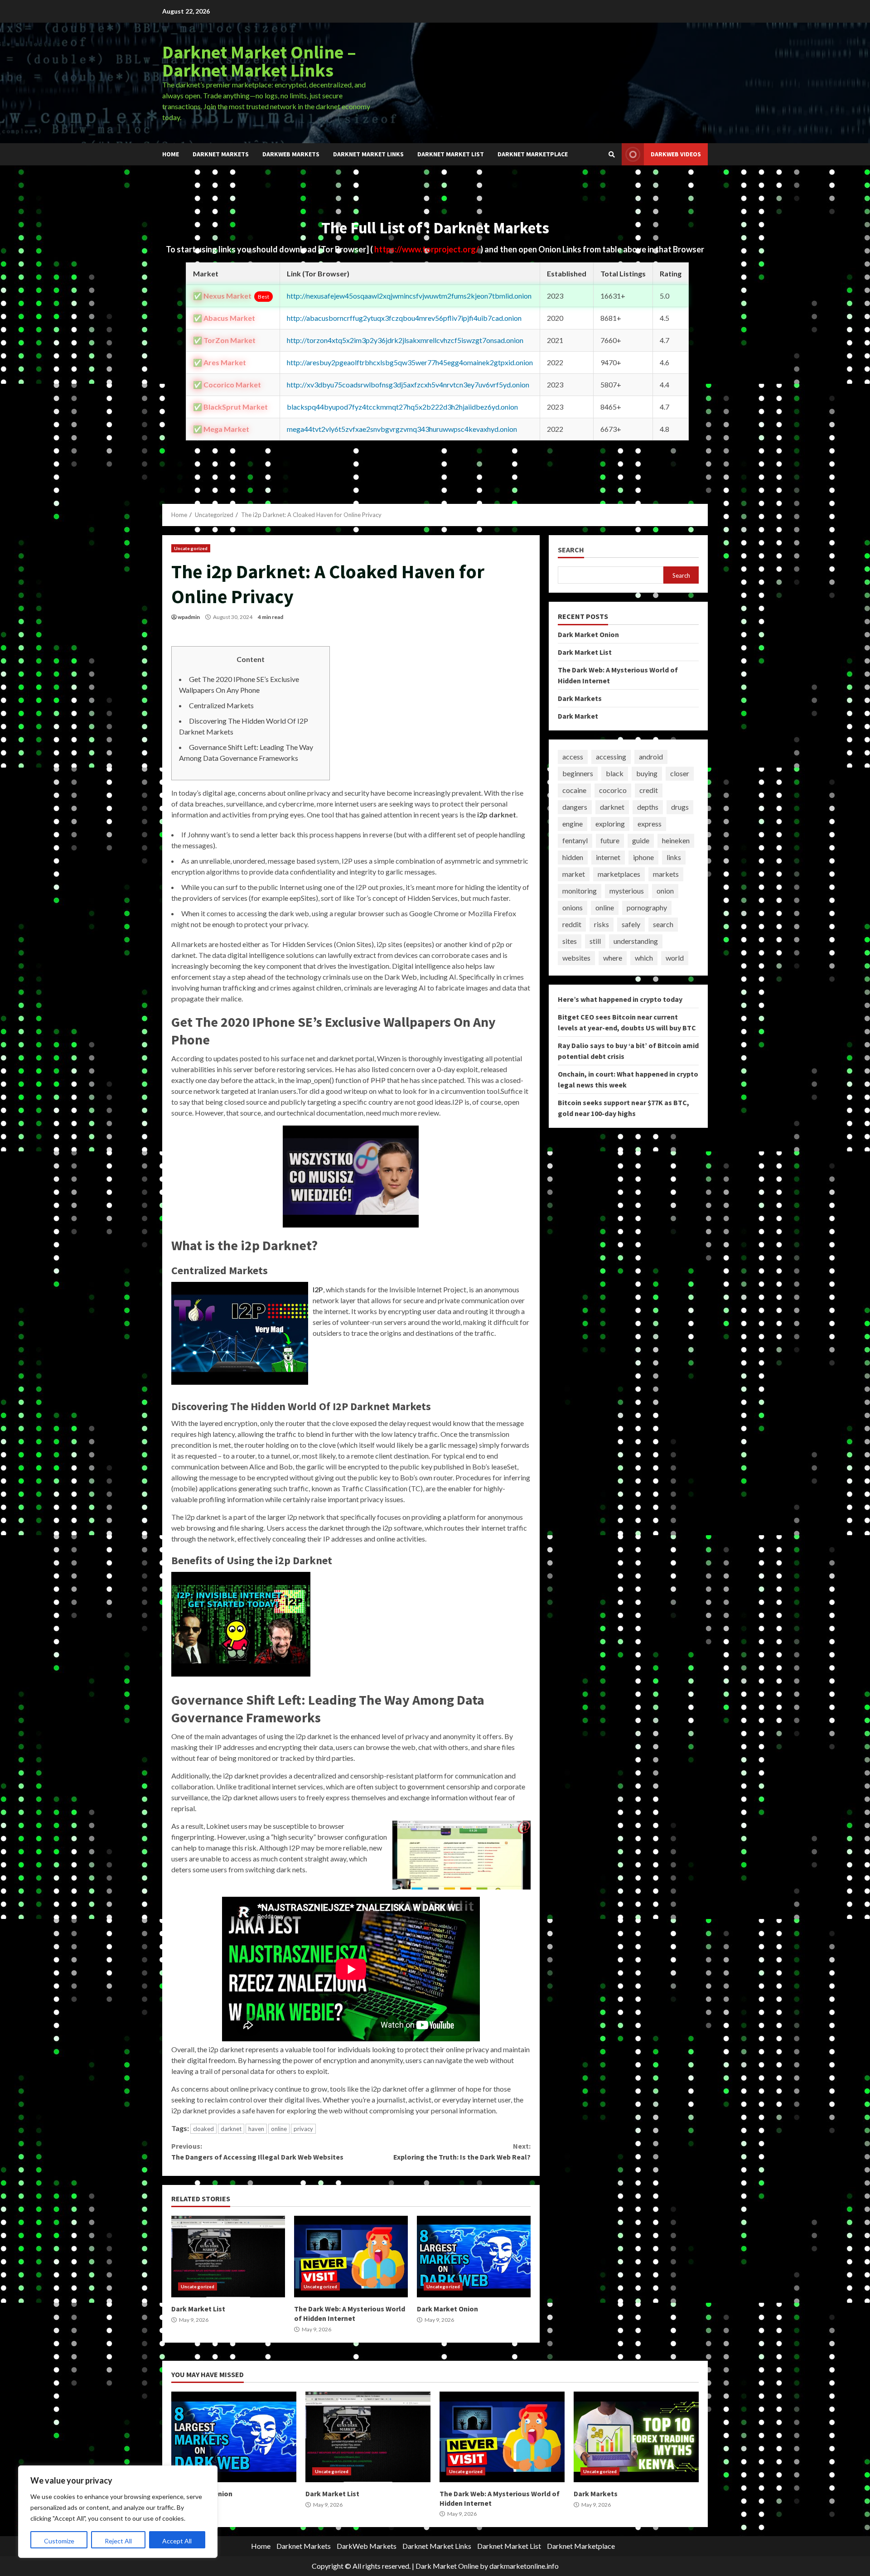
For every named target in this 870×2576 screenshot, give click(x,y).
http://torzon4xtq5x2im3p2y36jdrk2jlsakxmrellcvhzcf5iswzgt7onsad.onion (405, 340)
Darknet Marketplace (533, 154)
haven (256, 2129)
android (651, 756)
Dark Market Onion (474, 2257)
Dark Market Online (447, 2566)
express (650, 824)
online (279, 2129)
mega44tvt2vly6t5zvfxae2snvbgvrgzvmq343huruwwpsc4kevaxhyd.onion (402, 429)
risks (602, 924)
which (644, 958)
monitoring (580, 891)
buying (647, 773)
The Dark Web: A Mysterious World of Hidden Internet (351, 2257)
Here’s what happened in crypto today (620, 999)
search (663, 924)
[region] (118, 2512)
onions (573, 907)
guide (641, 840)
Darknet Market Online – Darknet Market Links (259, 61)
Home (171, 154)
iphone (643, 857)
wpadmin (189, 617)
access (573, 756)
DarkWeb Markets (291, 154)
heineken (676, 840)
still (595, 941)
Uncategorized (191, 548)
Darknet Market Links (368, 154)
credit (649, 790)
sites (570, 941)
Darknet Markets (221, 154)
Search (571, 550)
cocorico (613, 790)
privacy (303, 2129)
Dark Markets (580, 698)
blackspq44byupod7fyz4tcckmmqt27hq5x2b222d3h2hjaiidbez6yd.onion (402, 407)
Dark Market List (228, 2257)
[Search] (612, 155)
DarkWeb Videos (676, 154)
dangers (575, 807)
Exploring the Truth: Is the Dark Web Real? (462, 2151)
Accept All (177, 2541)
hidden (573, 857)
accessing (611, 756)
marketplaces (619, 874)
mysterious (627, 891)
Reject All (118, 2541)
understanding (636, 941)
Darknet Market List (451, 154)
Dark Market (578, 715)
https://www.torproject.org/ (427, 249)
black (615, 773)
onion (665, 891)
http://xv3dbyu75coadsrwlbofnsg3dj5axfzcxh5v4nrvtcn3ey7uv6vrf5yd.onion (408, 384)
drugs (680, 807)
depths (648, 807)
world (675, 958)
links (674, 857)
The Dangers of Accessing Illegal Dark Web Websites (257, 2151)
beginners (578, 773)
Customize (59, 2541)
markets (666, 874)
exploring (610, 824)
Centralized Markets (221, 705)
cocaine (574, 790)
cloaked (203, 2129)
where (613, 958)
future (610, 840)
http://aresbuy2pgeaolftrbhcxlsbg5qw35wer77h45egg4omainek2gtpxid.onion (410, 362)
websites (576, 958)
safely (631, 924)
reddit (572, 924)
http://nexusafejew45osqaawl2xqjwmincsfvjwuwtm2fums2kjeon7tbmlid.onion (409, 296)
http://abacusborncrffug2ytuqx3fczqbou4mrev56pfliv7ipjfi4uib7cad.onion (404, 318)
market (574, 874)
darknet (231, 2129)
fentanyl (575, 840)
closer (680, 773)
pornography (647, 907)
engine (573, 824)
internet (608, 857)
